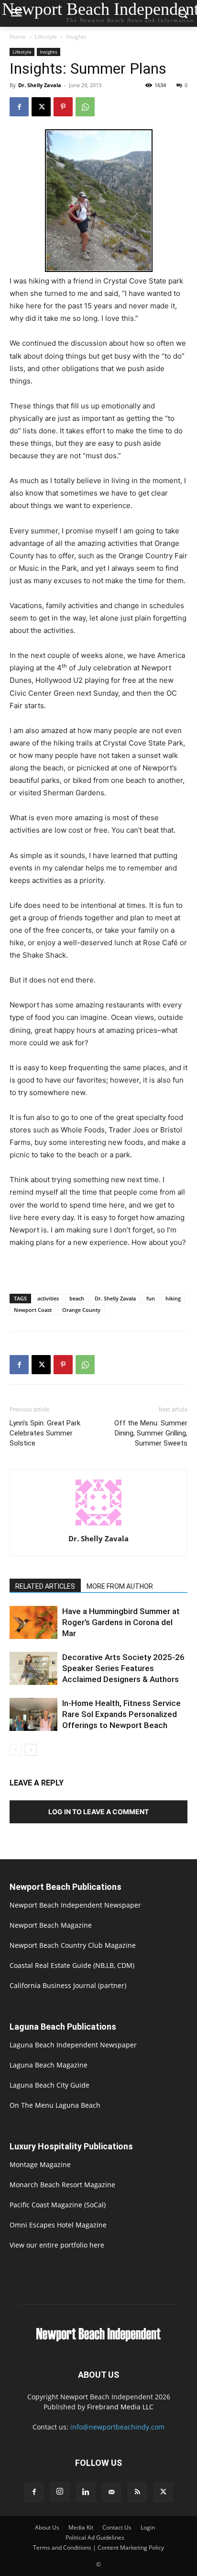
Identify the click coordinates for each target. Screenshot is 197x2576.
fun (151, 1298)
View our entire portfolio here (57, 2245)
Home (18, 37)
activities (48, 1298)
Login (148, 2527)
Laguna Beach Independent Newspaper (73, 2045)
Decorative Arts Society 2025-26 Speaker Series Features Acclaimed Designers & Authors (123, 1668)
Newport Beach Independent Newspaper (75, 1905)
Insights (76, 37)
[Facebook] (19, 107)
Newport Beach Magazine (51, 1925)
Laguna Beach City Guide (49, 2085)
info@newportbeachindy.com (117, 2427)
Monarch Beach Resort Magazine (62, 2185)
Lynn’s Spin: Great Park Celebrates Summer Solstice (45, 1433)
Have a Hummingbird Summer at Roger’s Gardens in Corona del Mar (121, 1622)
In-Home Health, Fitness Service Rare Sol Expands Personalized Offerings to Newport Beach (121, 1714)
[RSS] (137, 2492)
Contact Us (117, 2527)
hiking (173, 1298)
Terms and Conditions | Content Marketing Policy (98, 2548)
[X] (41, 107)
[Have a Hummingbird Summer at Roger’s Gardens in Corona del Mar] (33, 1622)
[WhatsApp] (85, 107)
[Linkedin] (86, 2492)
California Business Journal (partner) (68, 1985)
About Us (47, 2527)
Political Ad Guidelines (95, 2537)
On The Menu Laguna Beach (55, 2105)
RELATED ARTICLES (45, 1586)
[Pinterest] (63, 107)
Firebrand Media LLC (120, 2407)
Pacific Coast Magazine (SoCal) (58, 2205)
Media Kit (81, 2527)
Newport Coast (33, 1310)
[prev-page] (16, 1750)
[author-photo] (98, 1525)
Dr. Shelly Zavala (40, 85)
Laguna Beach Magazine (49, 2065)
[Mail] (111, 2492)
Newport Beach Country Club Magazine (73, 1945)
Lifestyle (46, 37)
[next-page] (31, 1750)
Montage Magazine (40, 2164)
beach (77, 1298)
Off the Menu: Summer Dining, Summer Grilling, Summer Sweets (151, 1433)
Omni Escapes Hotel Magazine (58, 2225)
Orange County (81, 1310)
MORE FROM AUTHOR (120, 1586)
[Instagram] (60, 2492)
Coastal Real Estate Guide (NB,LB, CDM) (72, 1965)
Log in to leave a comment (98, 1812)
